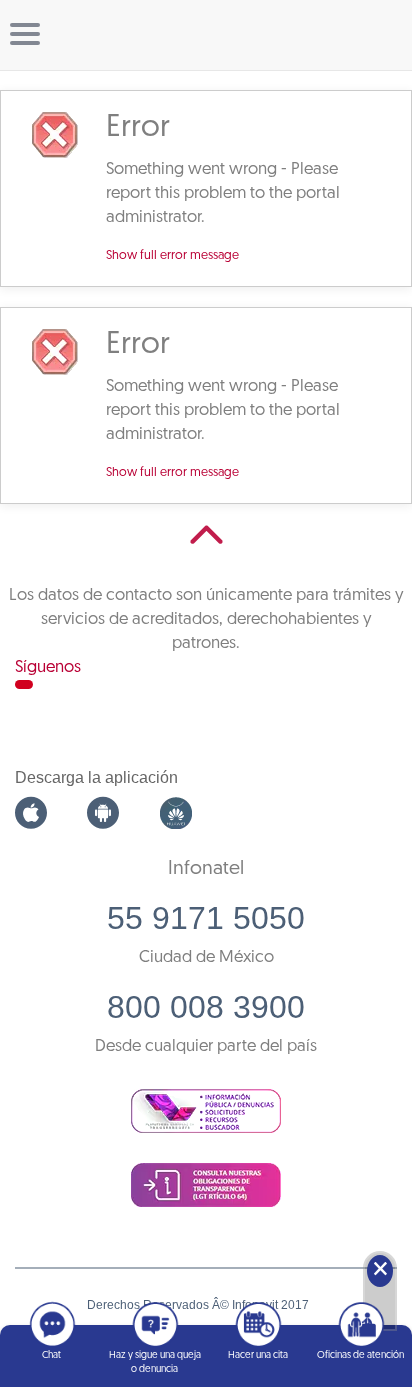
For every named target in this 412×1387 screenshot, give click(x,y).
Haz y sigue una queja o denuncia (155, 1362)
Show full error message (172, 256)
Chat (51, 1355)
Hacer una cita (258, 1355)
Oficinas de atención (360, 1355)
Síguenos (48, 667)
